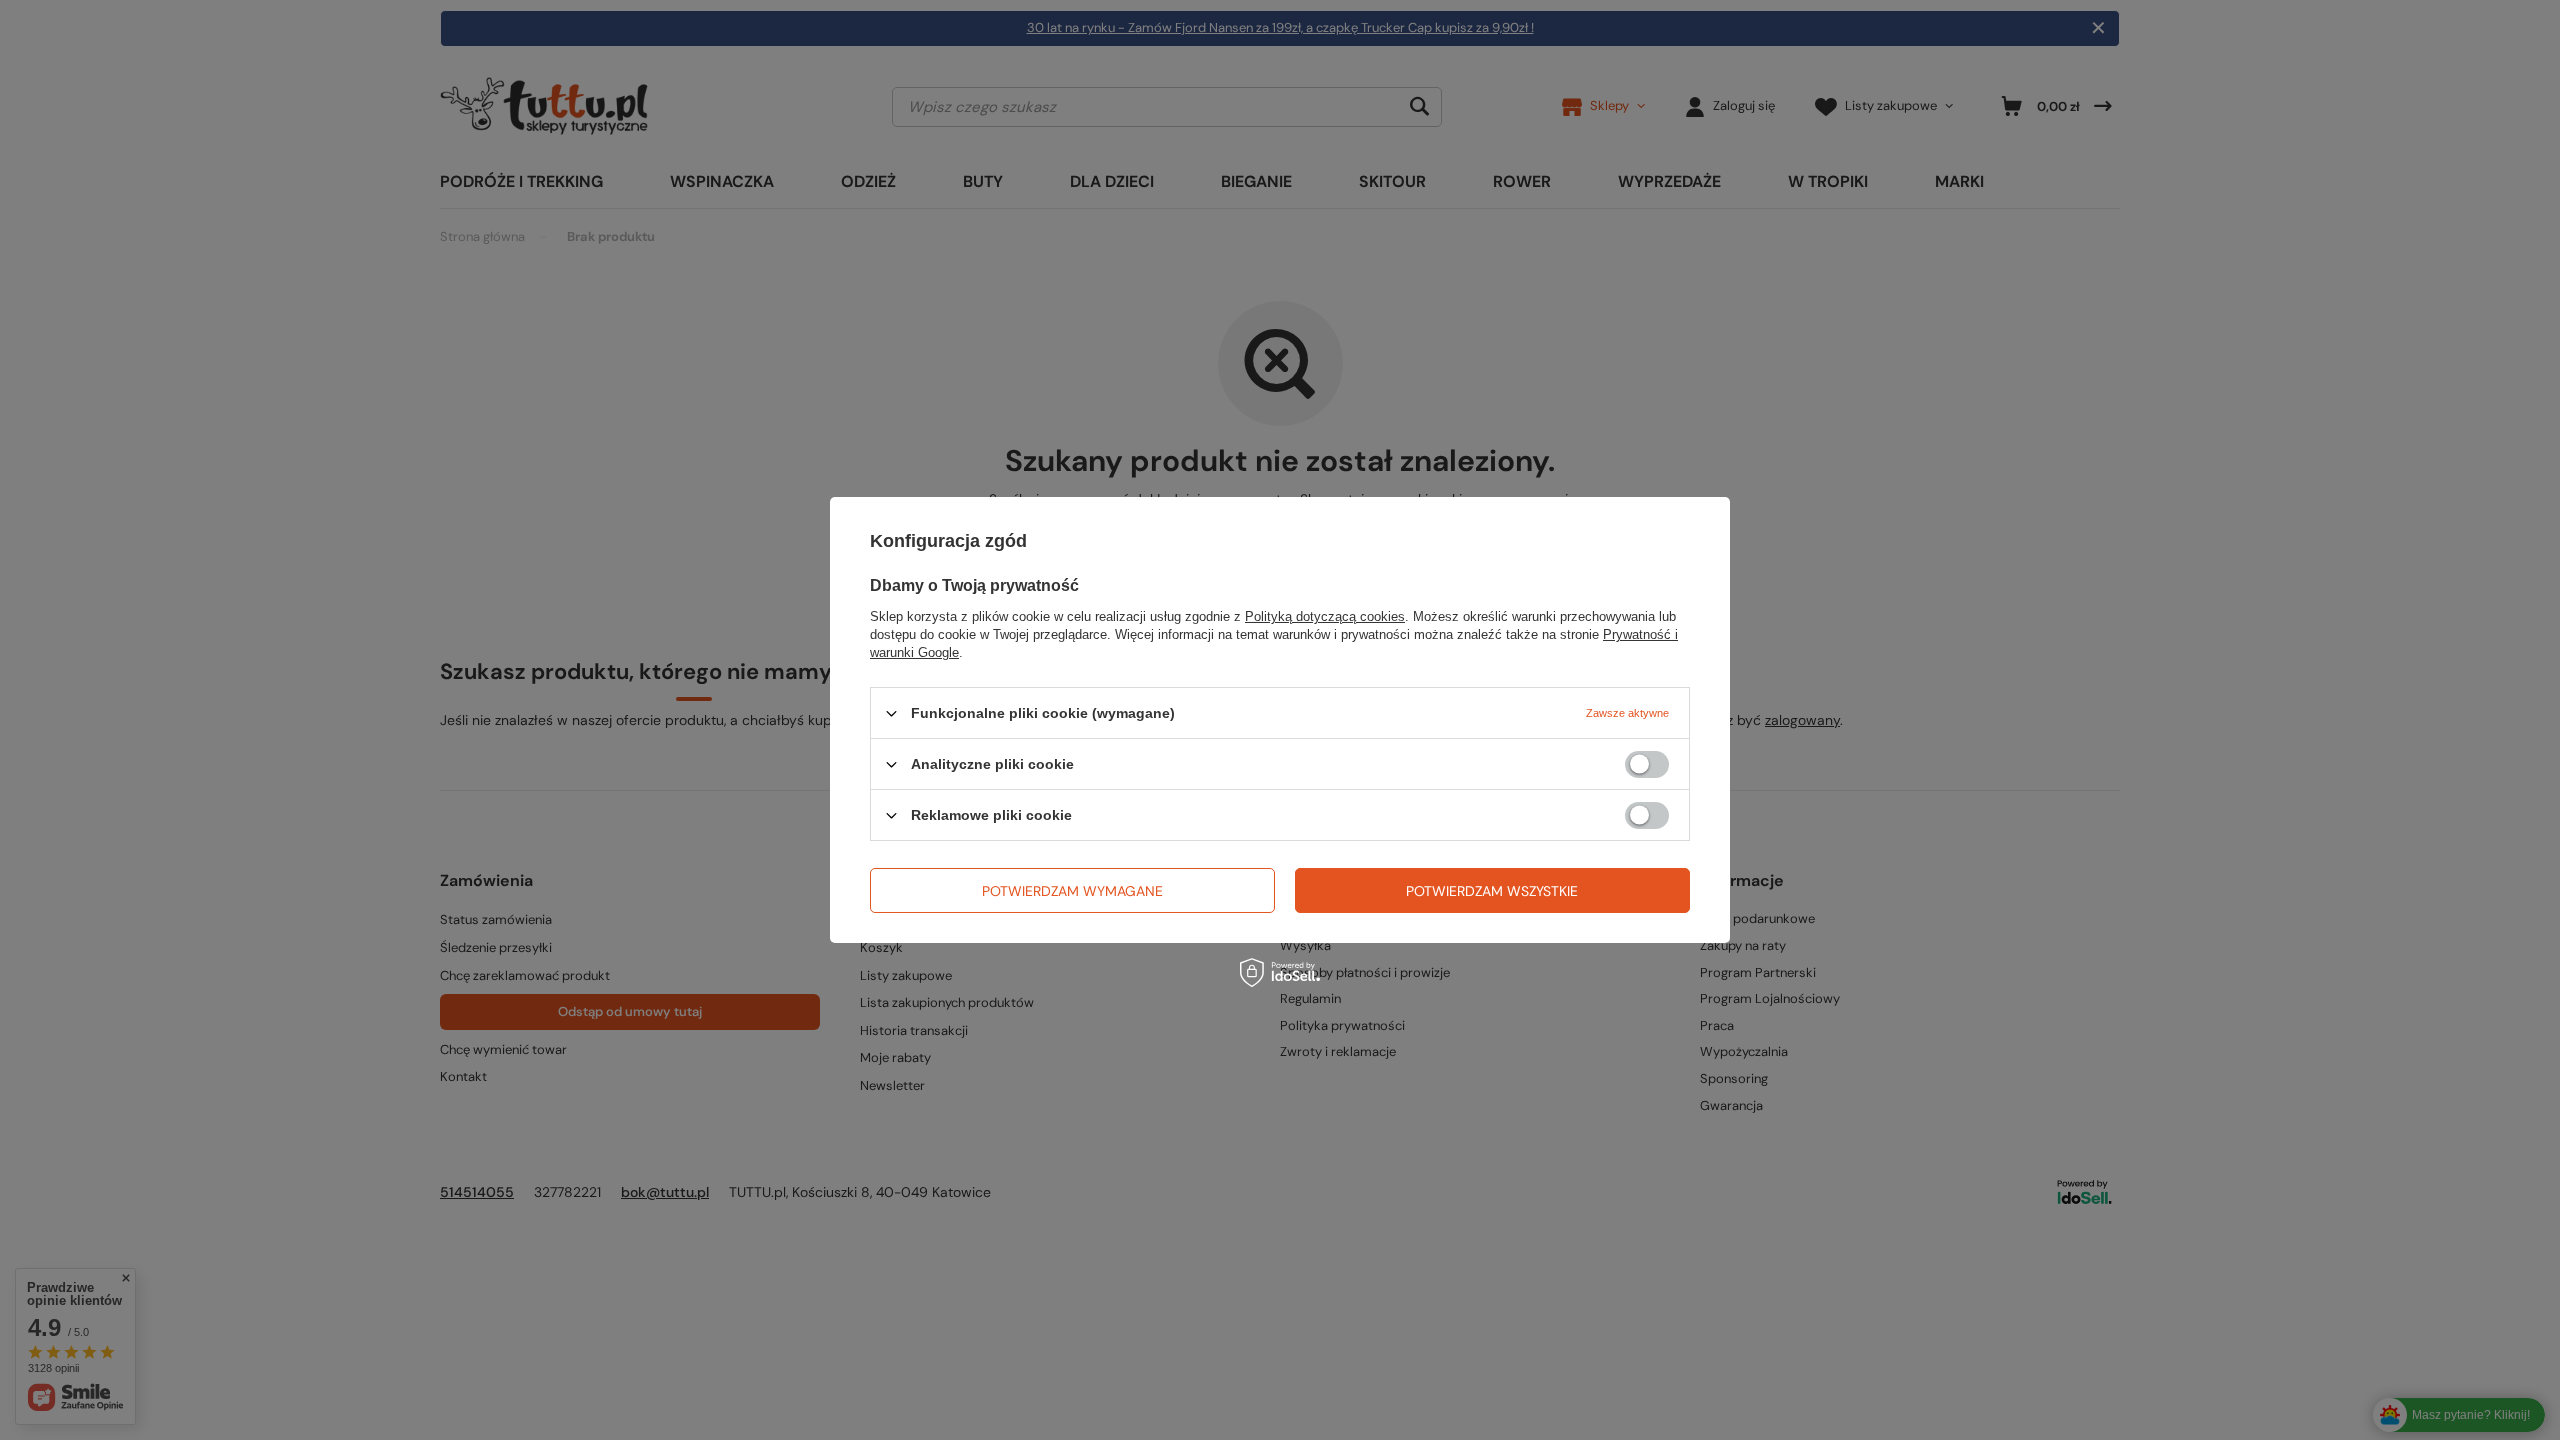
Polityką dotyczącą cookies (1325, 616)
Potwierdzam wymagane (1072, 890)
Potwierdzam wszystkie (1492, 890)
